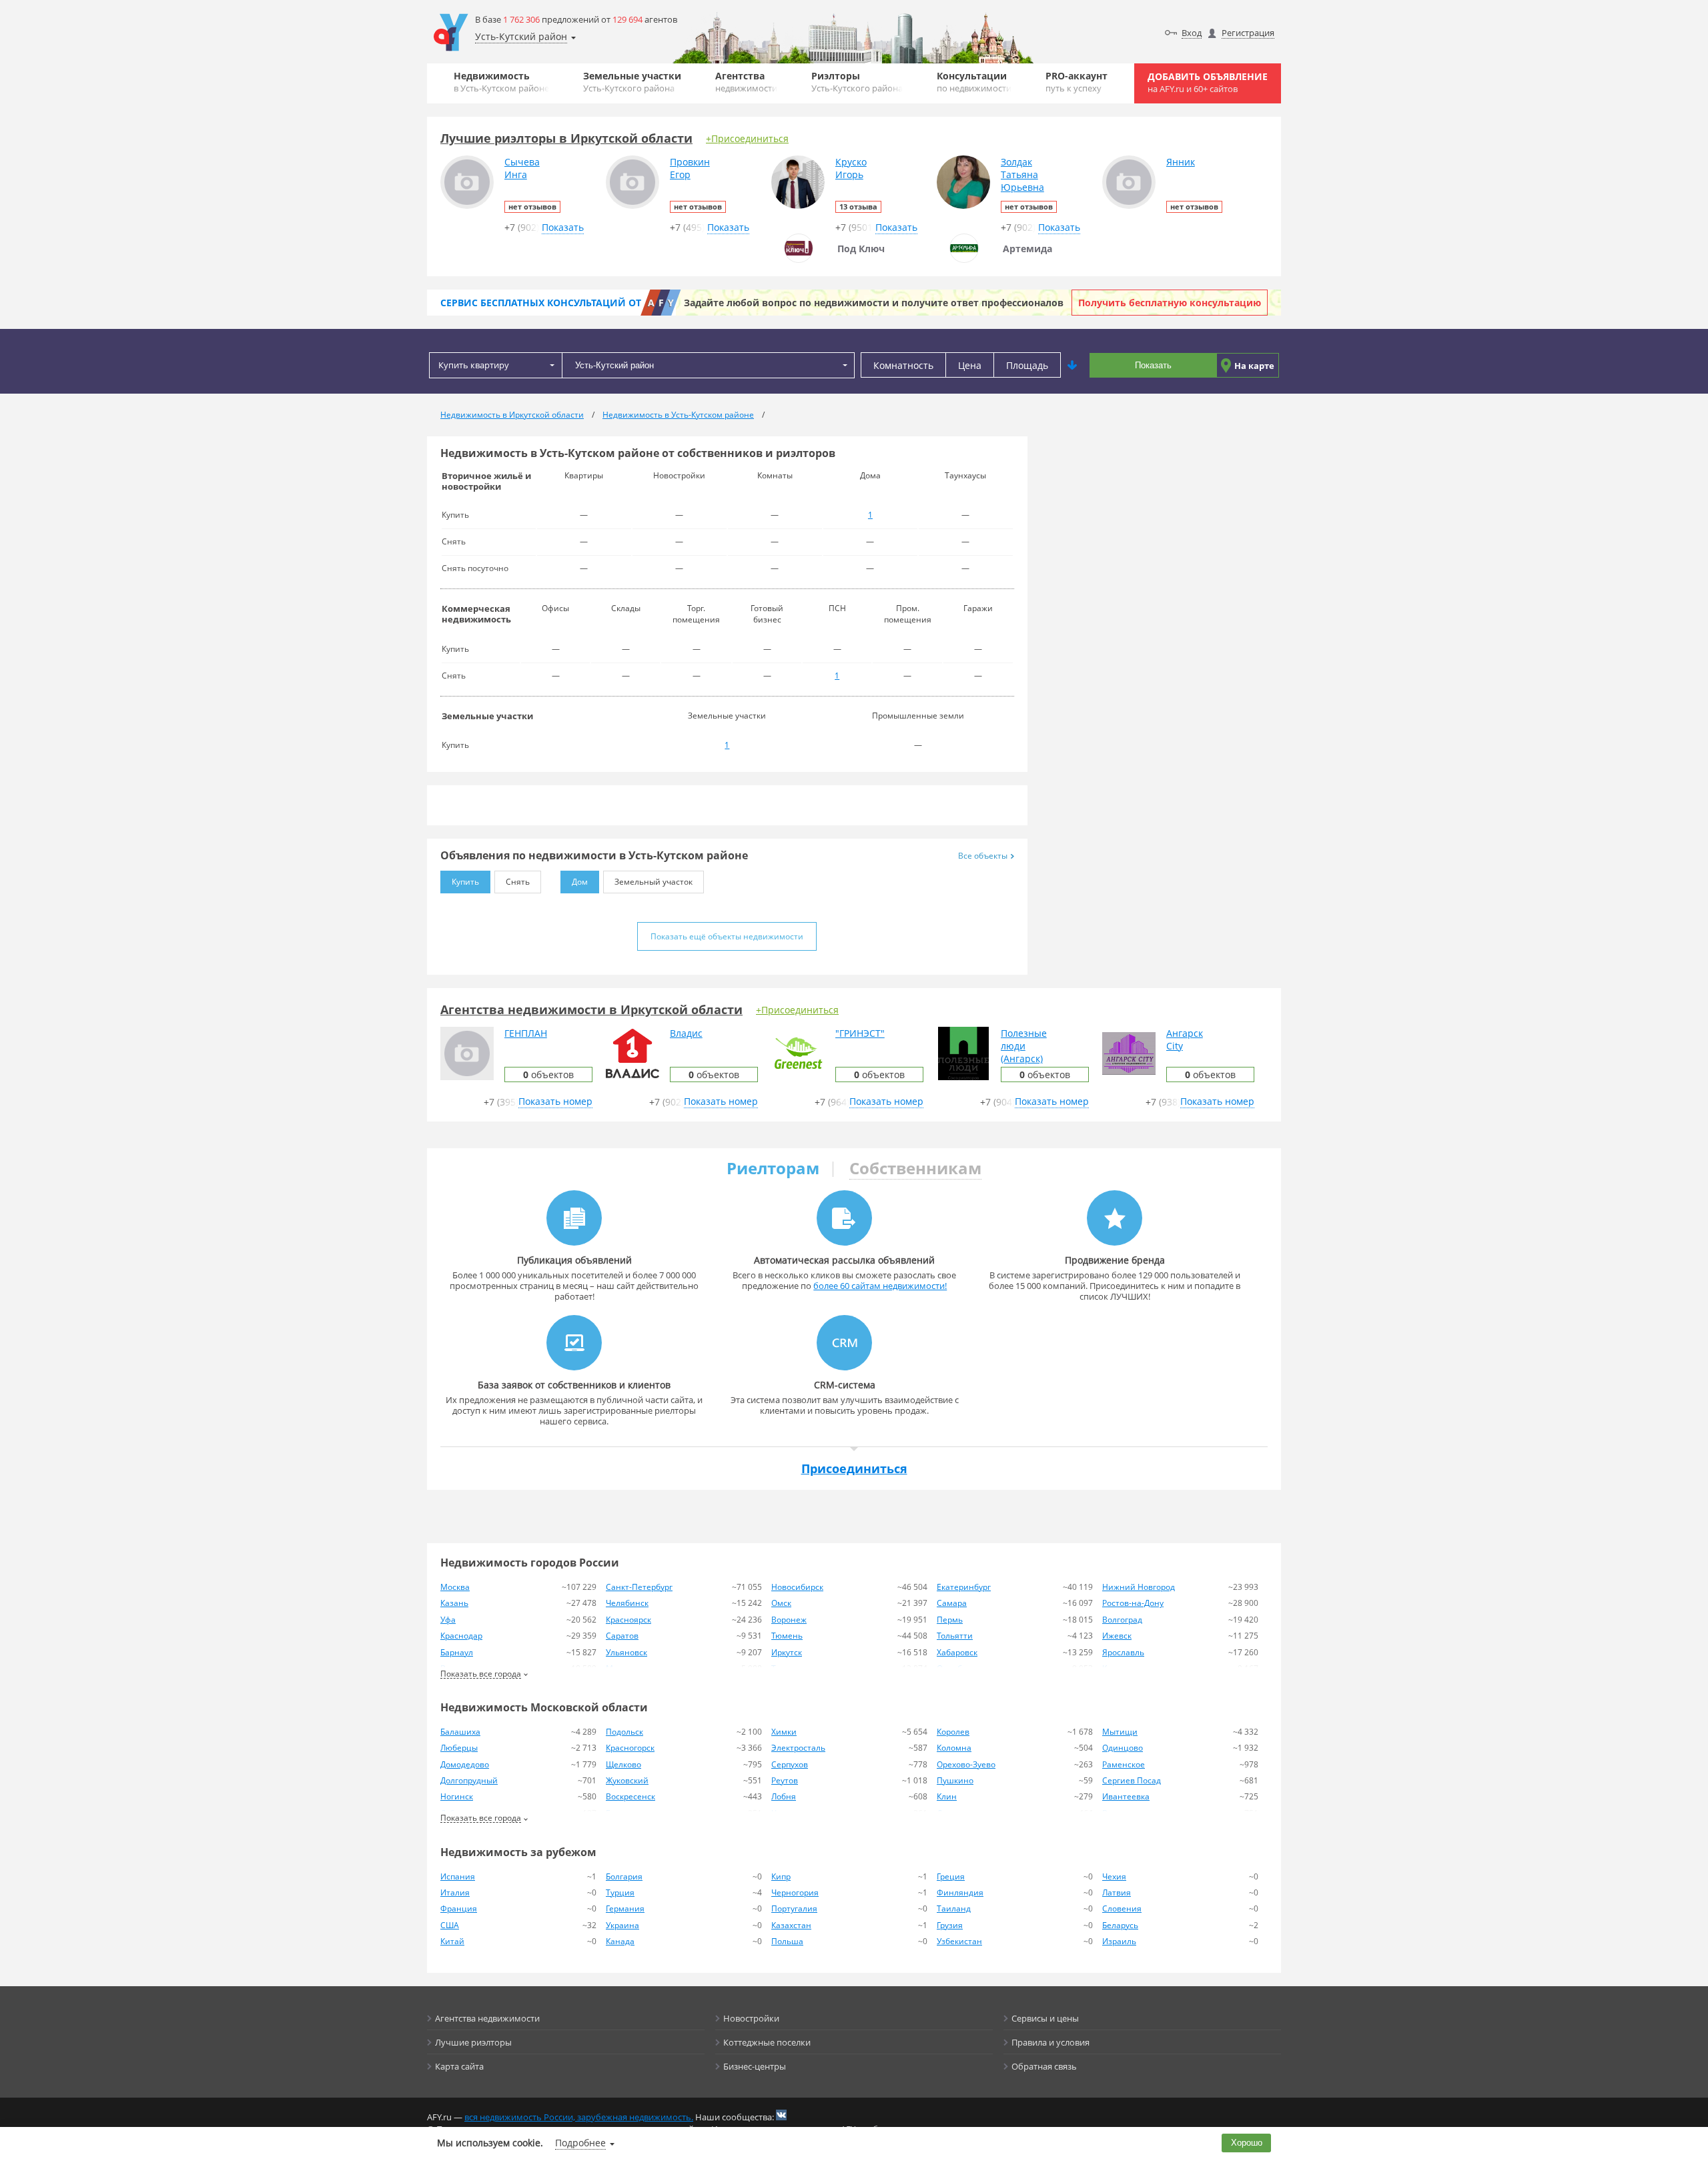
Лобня (784, 1796)
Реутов (785, 1780)
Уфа (448, 1620)
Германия (625, 1908)
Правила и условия (1050, 2042)
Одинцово (1123, 1748)
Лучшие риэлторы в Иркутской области (566, 138)
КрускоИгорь (851, 168)
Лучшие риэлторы (473, 2042)
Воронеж (789, 1620)
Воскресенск (630, 1796)
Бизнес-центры (755, 2066)
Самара (952, 1603)
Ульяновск (626, 1652)
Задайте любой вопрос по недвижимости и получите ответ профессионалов (874, 303)
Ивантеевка (1126, 1796)
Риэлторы (857, 82)
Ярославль (1123, 1652)
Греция (951, 1876)
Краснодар (461, 1636)
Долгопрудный (469, 1780)
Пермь (950, 1620)
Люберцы (459, 1748)
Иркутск (787, 1652)
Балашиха (460, 1732)
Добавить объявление (1208, 82)
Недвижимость (501, 82)
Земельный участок (654, 882)
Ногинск (457, 1796)
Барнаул (457, 1652)
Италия (455, 1892)
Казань (454, 1603)
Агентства (746, 82)
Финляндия (960, 1892)
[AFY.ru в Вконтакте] (781, 2115)
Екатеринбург (964, 1587)
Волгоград (1122, 1620)
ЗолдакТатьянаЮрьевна (1022, 174)
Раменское (1124, 1764)
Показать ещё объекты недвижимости (727, 936)
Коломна (954, 1748)
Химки (784, 1732)
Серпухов (790, 1764)
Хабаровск (957, 1652)
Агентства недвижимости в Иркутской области (591, 1009)
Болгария (624, 1876)
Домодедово (465, 1764)
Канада (620, 1941)
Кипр (781, 1876)
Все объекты (983, 856)
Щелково (623, 1764)
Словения (1122, 1908)
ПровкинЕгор (690, 168)
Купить (465, 882)
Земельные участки (632, 82)
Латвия (1117, 1892)
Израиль (1119, 1941)
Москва (455, 1587)
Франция (459, 1908)
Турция (620, 1892)
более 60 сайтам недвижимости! (880, 1286)
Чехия (1114, 1876)
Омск (781, 1603)
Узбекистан (959, 1941)
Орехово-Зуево (966, 1764)
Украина (622, 1925)
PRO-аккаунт (1077, 82)
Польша (787, 1941)
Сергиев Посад (1132, 1780)
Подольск (624, 1732)
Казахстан (791, 1925)
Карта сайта (459, 2066)
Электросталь (798, 1748)
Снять (518, 882)
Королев (953, 1732)
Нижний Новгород (1139, 1587)
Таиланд (954, 1908)
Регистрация (1248, 33)
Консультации (974, 82)
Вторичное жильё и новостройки (486, 481)
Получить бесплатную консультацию (1170, 303)
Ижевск (1117, 1636)
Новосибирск (797, 1587)
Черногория (795, 1892)
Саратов (622, 1636)
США (450, 1925)
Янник (1181, 162)
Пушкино (955, 1780)
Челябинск (627, 1603)
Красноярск (628, 1620)
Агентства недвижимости (487, 2018)
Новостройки (751, 2018)
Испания (458, 1876)
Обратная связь (1044, 2066)
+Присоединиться (747, 138)
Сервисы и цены (1045, 2018)
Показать (1153, 365)
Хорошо (1247, 2143)
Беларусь (1120, 1925)
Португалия (794, 1908)
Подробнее (580, 2143)
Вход (1192, 33)
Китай (452, 1941)
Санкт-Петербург (639, 1587)
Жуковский (627, 1780)
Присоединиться (854, 1468)
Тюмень (787, 1636)
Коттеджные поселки (767, 2042)
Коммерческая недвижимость (476, 614)
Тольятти (955, 1636)
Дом (580, 882)
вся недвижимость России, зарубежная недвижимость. (579, 2117)
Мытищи (1120, 1732)
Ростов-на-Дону (1133, 1603)
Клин (947, 1796)
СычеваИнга (522, 168)
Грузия (950, 1925)
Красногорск (630, 1748)
